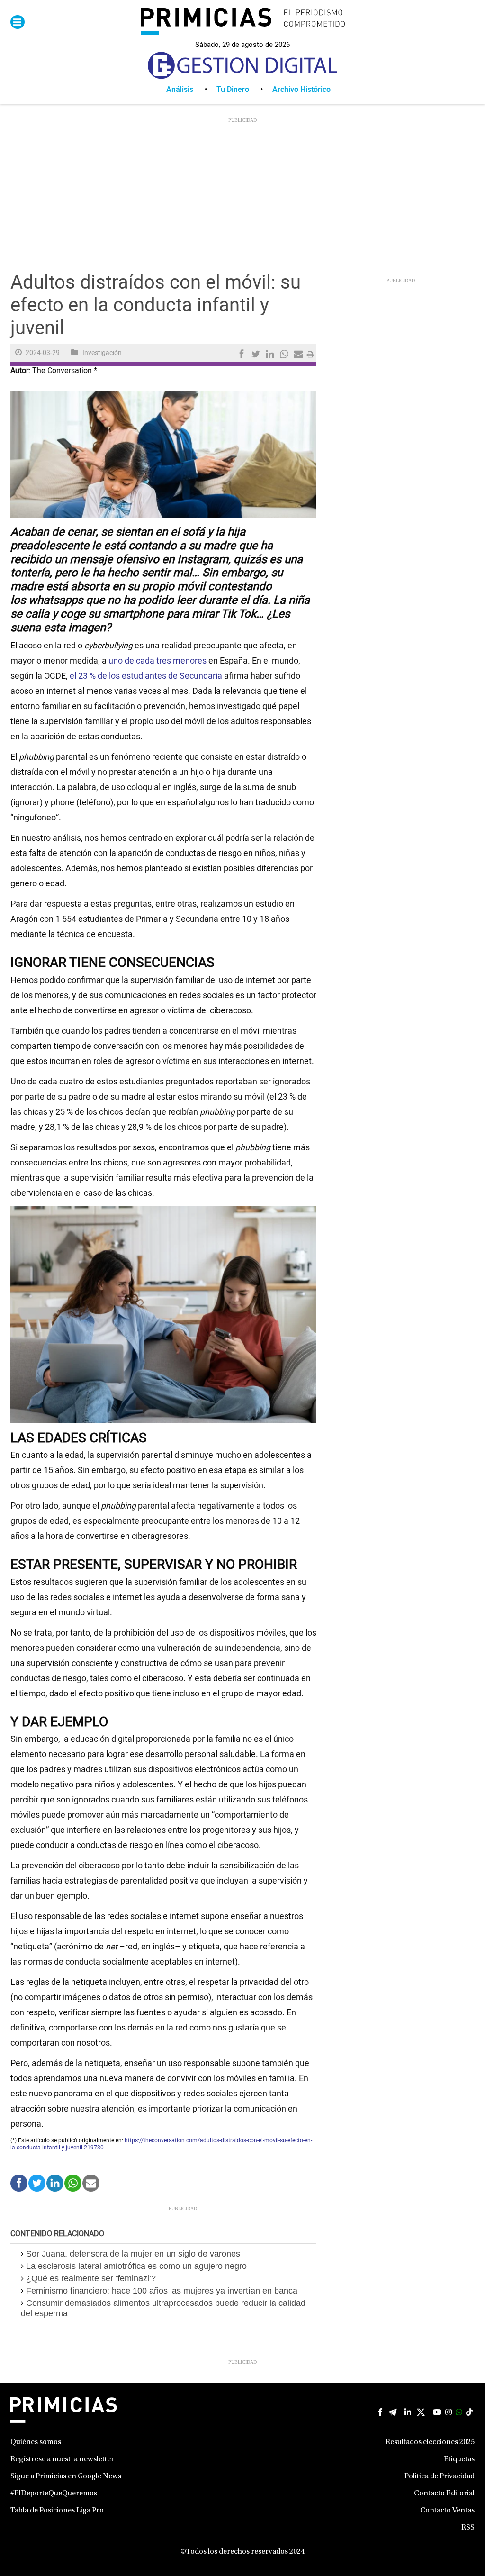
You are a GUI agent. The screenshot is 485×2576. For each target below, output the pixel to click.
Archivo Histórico (301, 90)
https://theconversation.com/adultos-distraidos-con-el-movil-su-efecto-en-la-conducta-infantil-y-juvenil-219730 (161, 2144)
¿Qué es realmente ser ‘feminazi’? (91, 2278)
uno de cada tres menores (157, 661)
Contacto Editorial (444, 2494)
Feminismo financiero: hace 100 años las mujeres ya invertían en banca (162, 2291)
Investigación (102, 353)
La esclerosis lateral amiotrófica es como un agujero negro (136, 2266)
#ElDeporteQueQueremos (54, 2494)
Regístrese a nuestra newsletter (62, 2459)
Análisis (180, 90)
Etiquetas (459, 2459)
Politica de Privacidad (440, 2476)
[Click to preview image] (163, 454)
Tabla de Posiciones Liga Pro (57, 2511)
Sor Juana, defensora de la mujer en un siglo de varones (133, 2254)
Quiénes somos (36, 2442)
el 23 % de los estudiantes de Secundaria (146, 676)
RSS (468, 2528)
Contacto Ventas (447, 2511)
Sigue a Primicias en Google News (66, 2476)
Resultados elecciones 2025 (430, 2442)
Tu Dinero (233, 90)
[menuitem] (191, 90)
